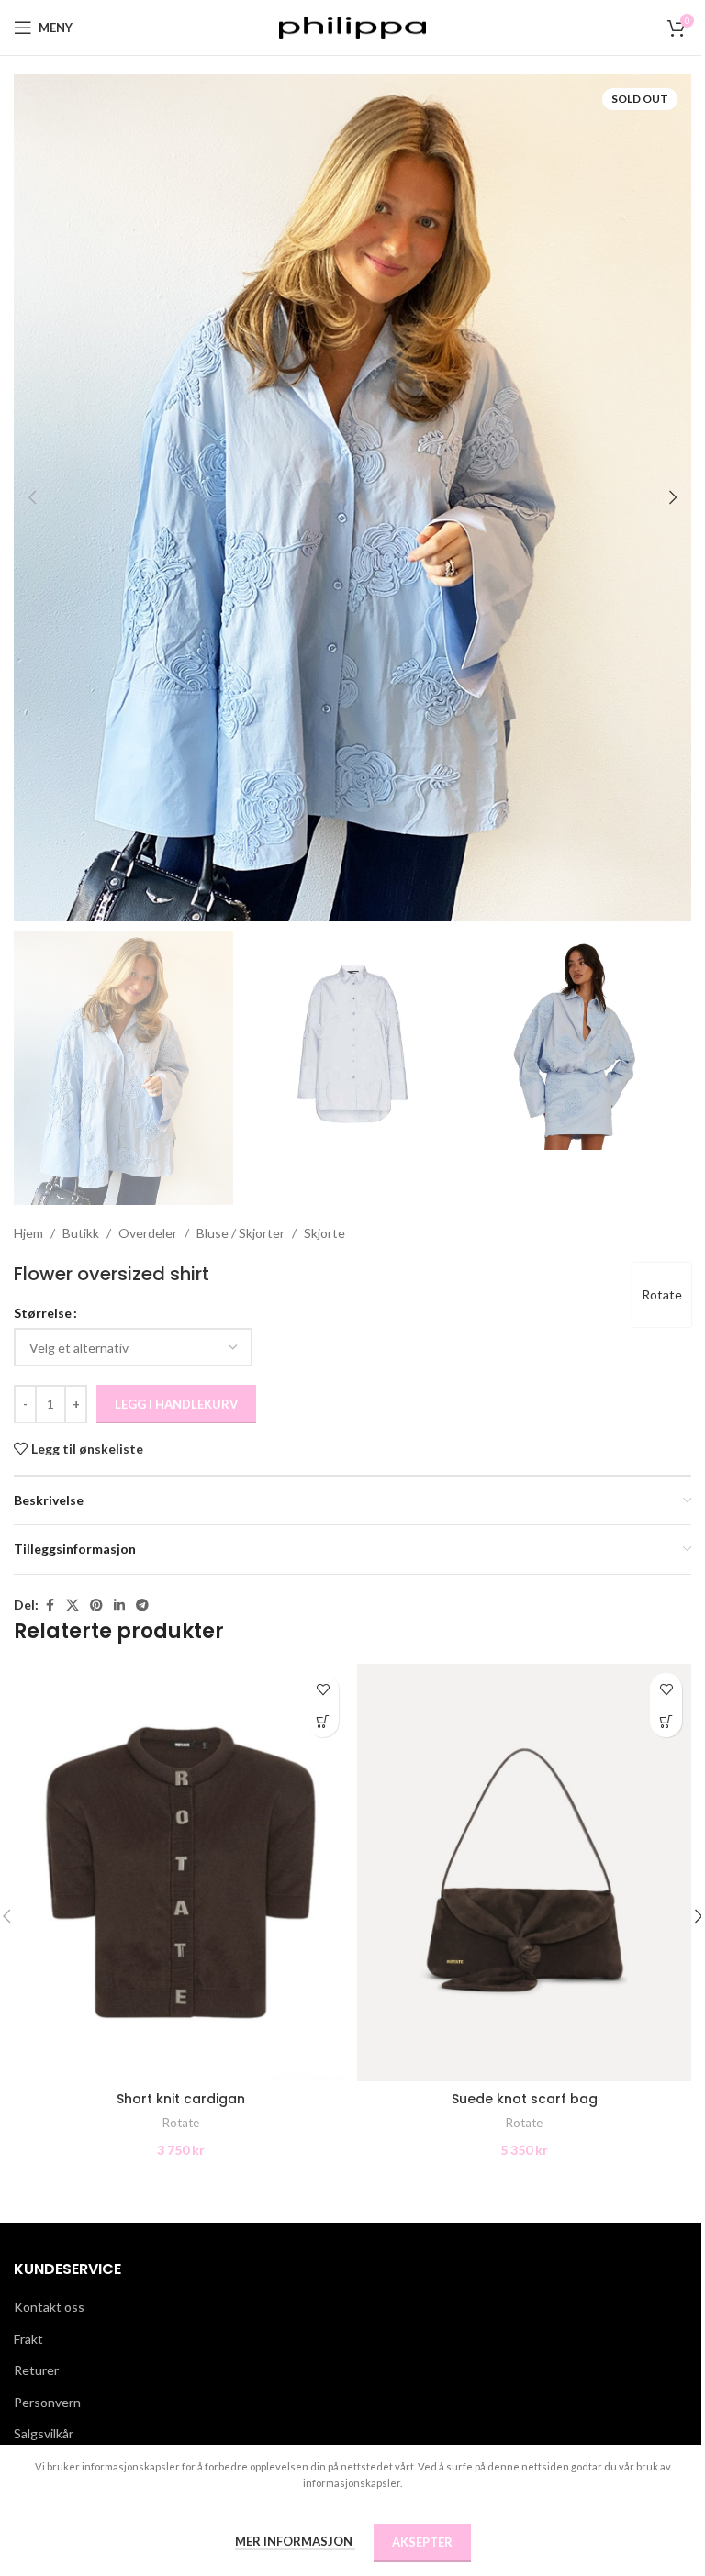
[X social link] (73, 1606)
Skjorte (325, 1233)
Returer (36, 2370)
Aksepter (422, 2542)
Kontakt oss (49, 2307)
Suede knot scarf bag (525, 2099)
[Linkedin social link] (119, 1606)
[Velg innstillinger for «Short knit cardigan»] (323, 1721)
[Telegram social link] (142, 1606)
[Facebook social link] (50, 1606)
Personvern (47, 2402)
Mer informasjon (295, 2541)
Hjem (28, 1233)
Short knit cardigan (181, 2099)
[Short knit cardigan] (181, 1873)
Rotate (662, 1294)
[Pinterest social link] (96, 1606)
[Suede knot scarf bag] (524, 1873)
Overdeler (148, 1233)
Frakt (28, 2339)
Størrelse (43, 1313)
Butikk (81, 1233)
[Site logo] (352, 26)
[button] (32, 497)
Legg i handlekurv (176, 1404)
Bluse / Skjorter (241, 1233)
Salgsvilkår (44, 2433)
